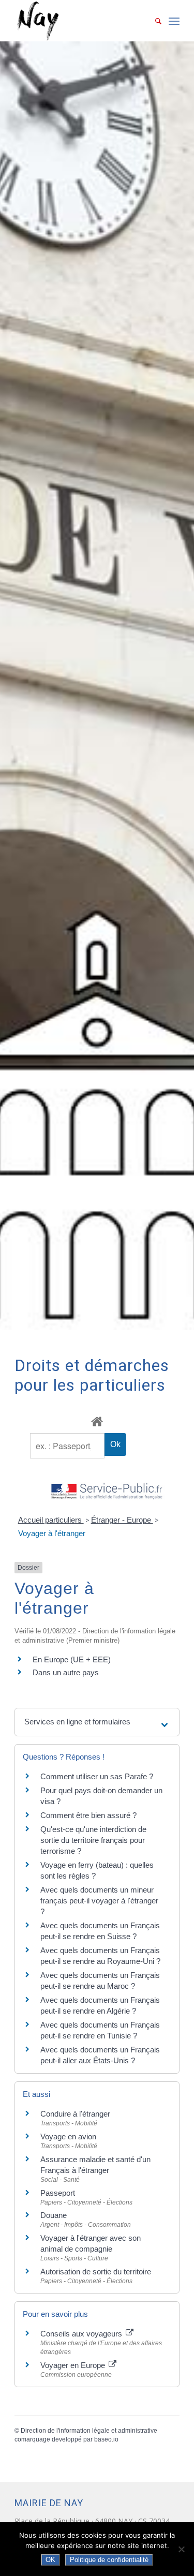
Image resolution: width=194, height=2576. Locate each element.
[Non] (181, 2549)
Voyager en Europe (74, 2365)
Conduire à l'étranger (75, 2114)
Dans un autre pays (66, 1672)
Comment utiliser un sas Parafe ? (97, 1776)
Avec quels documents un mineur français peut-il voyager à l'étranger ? (99, 1901)
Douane (54, 2215)
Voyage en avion (68, 2136)
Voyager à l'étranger (52, 1533)
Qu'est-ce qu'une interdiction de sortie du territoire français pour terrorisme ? (93, 1840)
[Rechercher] (153, 21)
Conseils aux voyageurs (82, 2334)
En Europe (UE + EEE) (72, 1659)
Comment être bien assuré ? (88, 1815)
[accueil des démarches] (97, 1421)
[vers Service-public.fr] (107, 1492)
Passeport (58, 2193)
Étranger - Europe (122, 1520)
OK (50, 2560)
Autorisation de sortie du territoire (96, 2272)
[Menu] (174, 21)
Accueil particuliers (51, 1520)
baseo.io (106, 2439)
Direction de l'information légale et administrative (89, 2431)
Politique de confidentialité (109, 2560)
